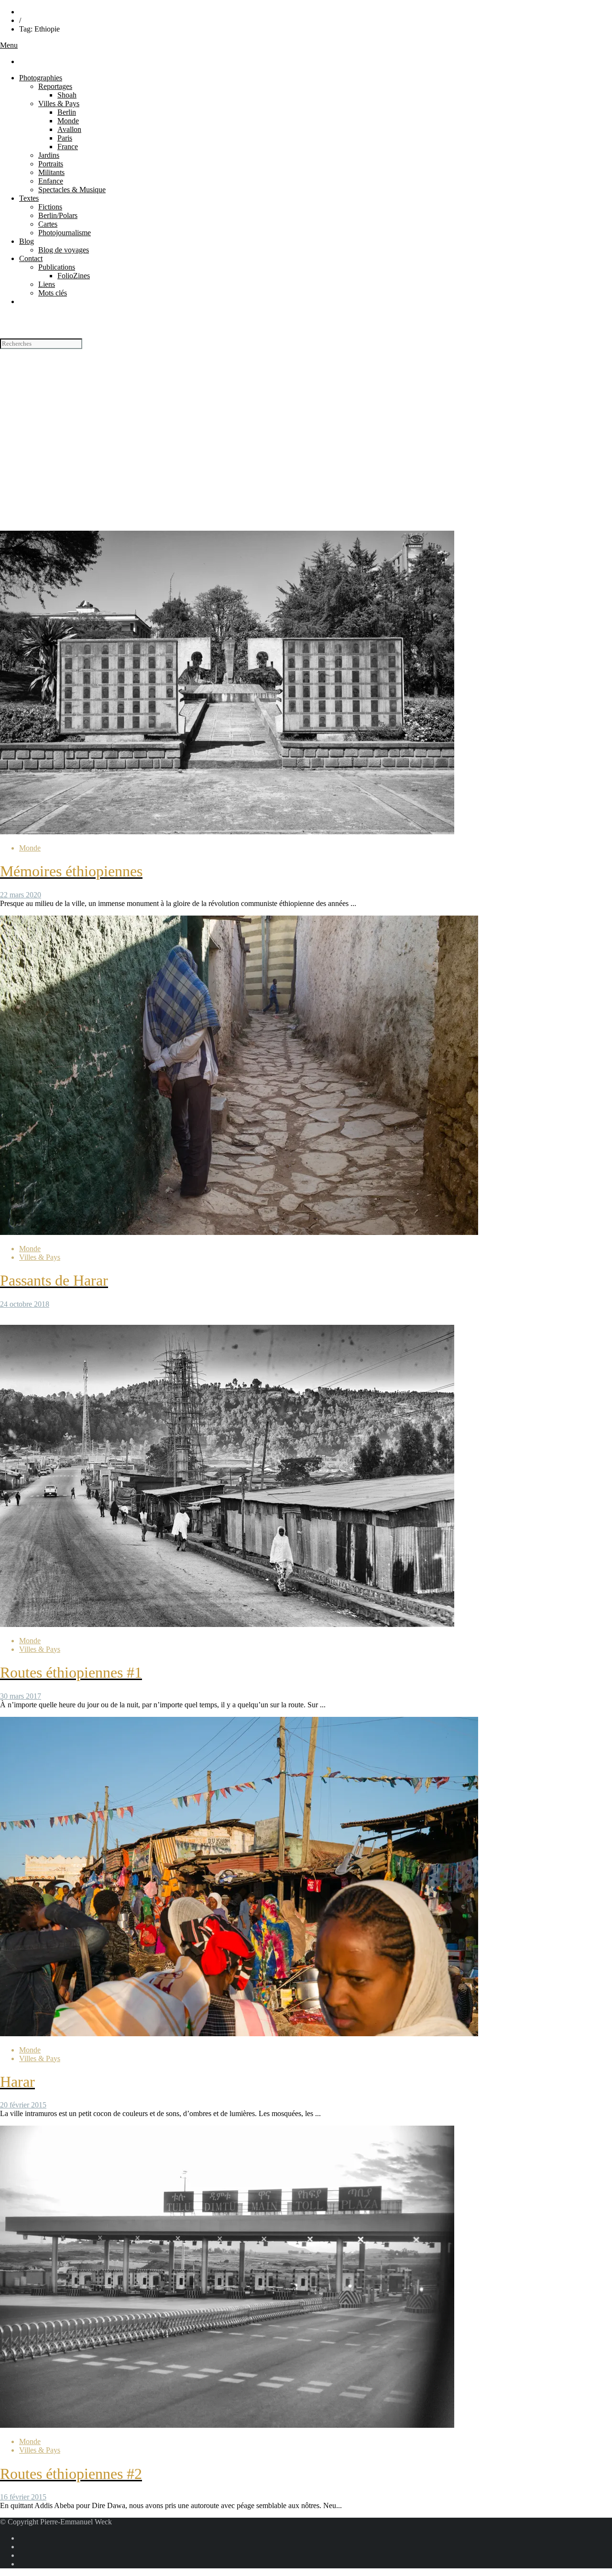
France (68, 147)
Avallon (69, 129)
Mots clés (53, 293)
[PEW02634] (239, 1232)
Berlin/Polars (58, 215)
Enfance (51, 181)
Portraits (51, 164)
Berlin (67, 112)
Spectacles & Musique (72, 190)
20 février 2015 (23, 2105)
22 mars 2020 (21, 895)
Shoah (67, 95)
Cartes (48, 224)
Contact (31, 258)
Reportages (55, 86)
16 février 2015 (23, 2497)
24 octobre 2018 (25, 1304)
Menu (9, 45)
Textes (29, 198)
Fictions (50, 207)
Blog (27, 241)
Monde (68, 121)
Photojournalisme (65, 233)
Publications (57, 267)
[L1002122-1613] (227, 2425)
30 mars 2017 (21, 1696)
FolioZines (74, 276)
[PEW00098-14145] (227, 832)
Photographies (41, 78)
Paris (65, 138)
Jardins (49, 155)
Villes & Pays (59, 104)
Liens (47, 284)
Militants (51, 172)
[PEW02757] (239, 2034)
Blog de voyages (64, 250)
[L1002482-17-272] (227, 1624)
